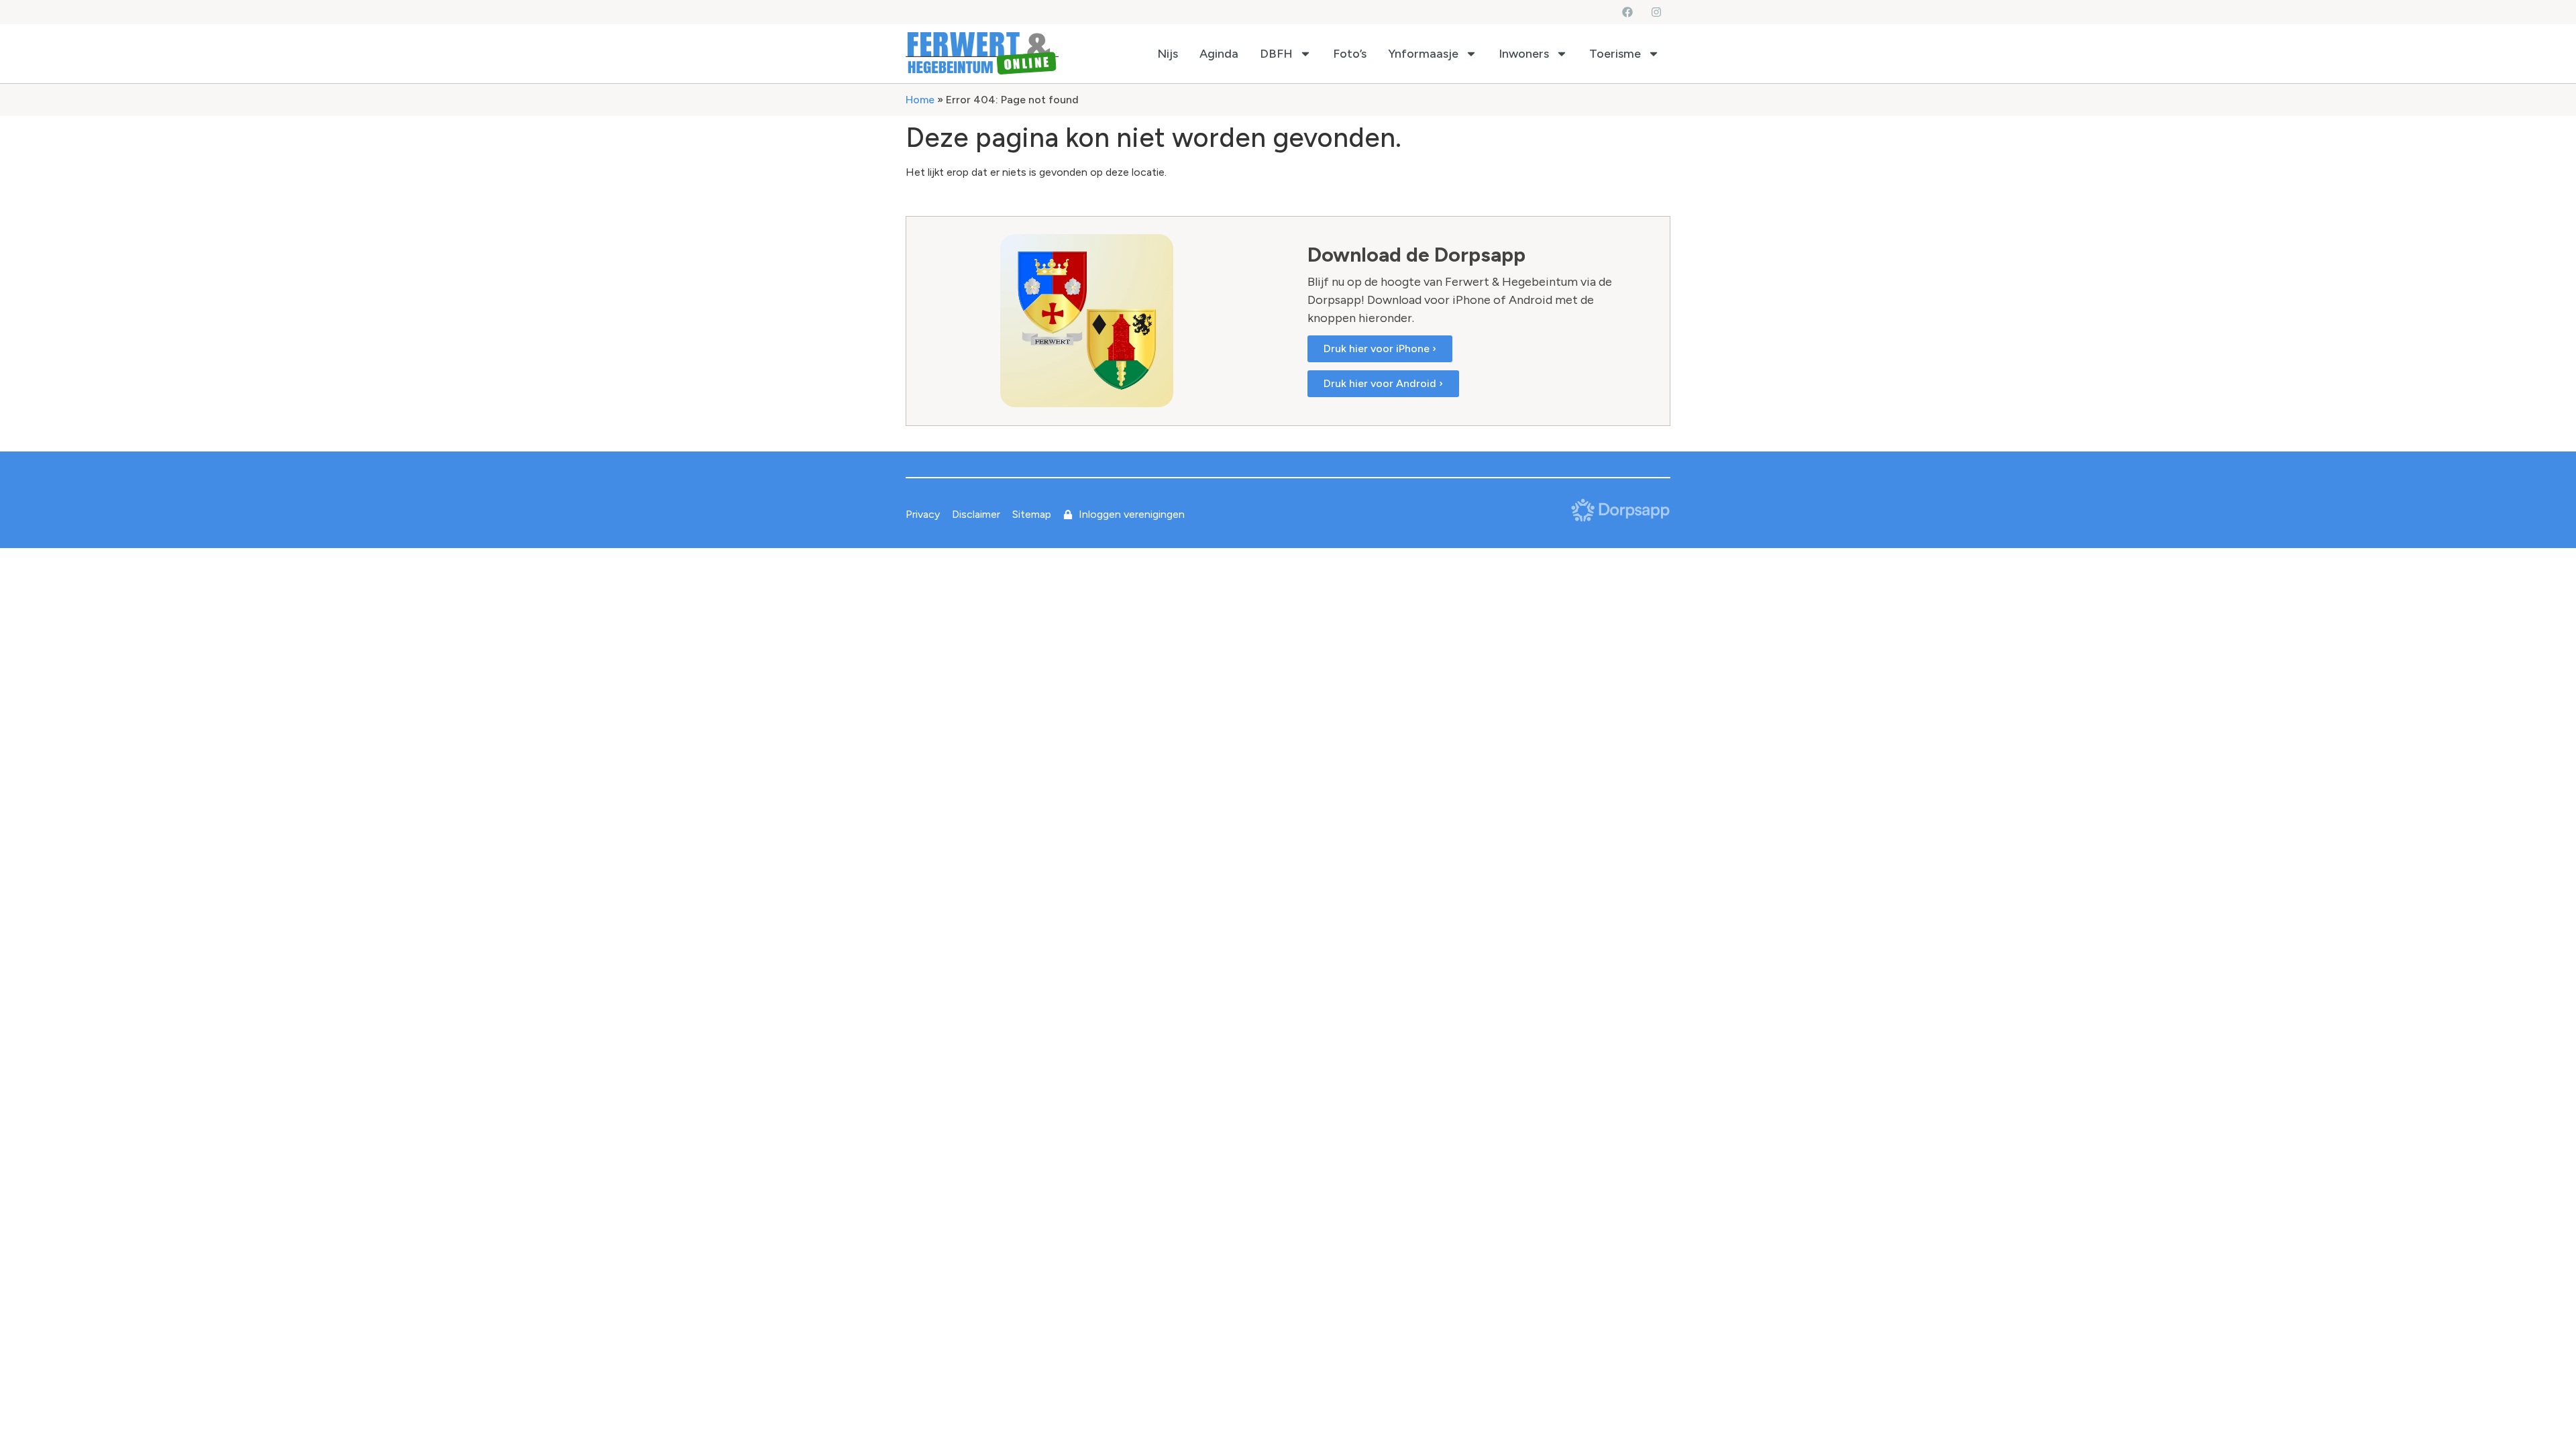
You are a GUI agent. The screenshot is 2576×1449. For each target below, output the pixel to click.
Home (920, 100)
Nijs (1168, 54)
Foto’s (1350, 54)
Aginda (1219, 54)
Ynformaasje (1423, 54)
